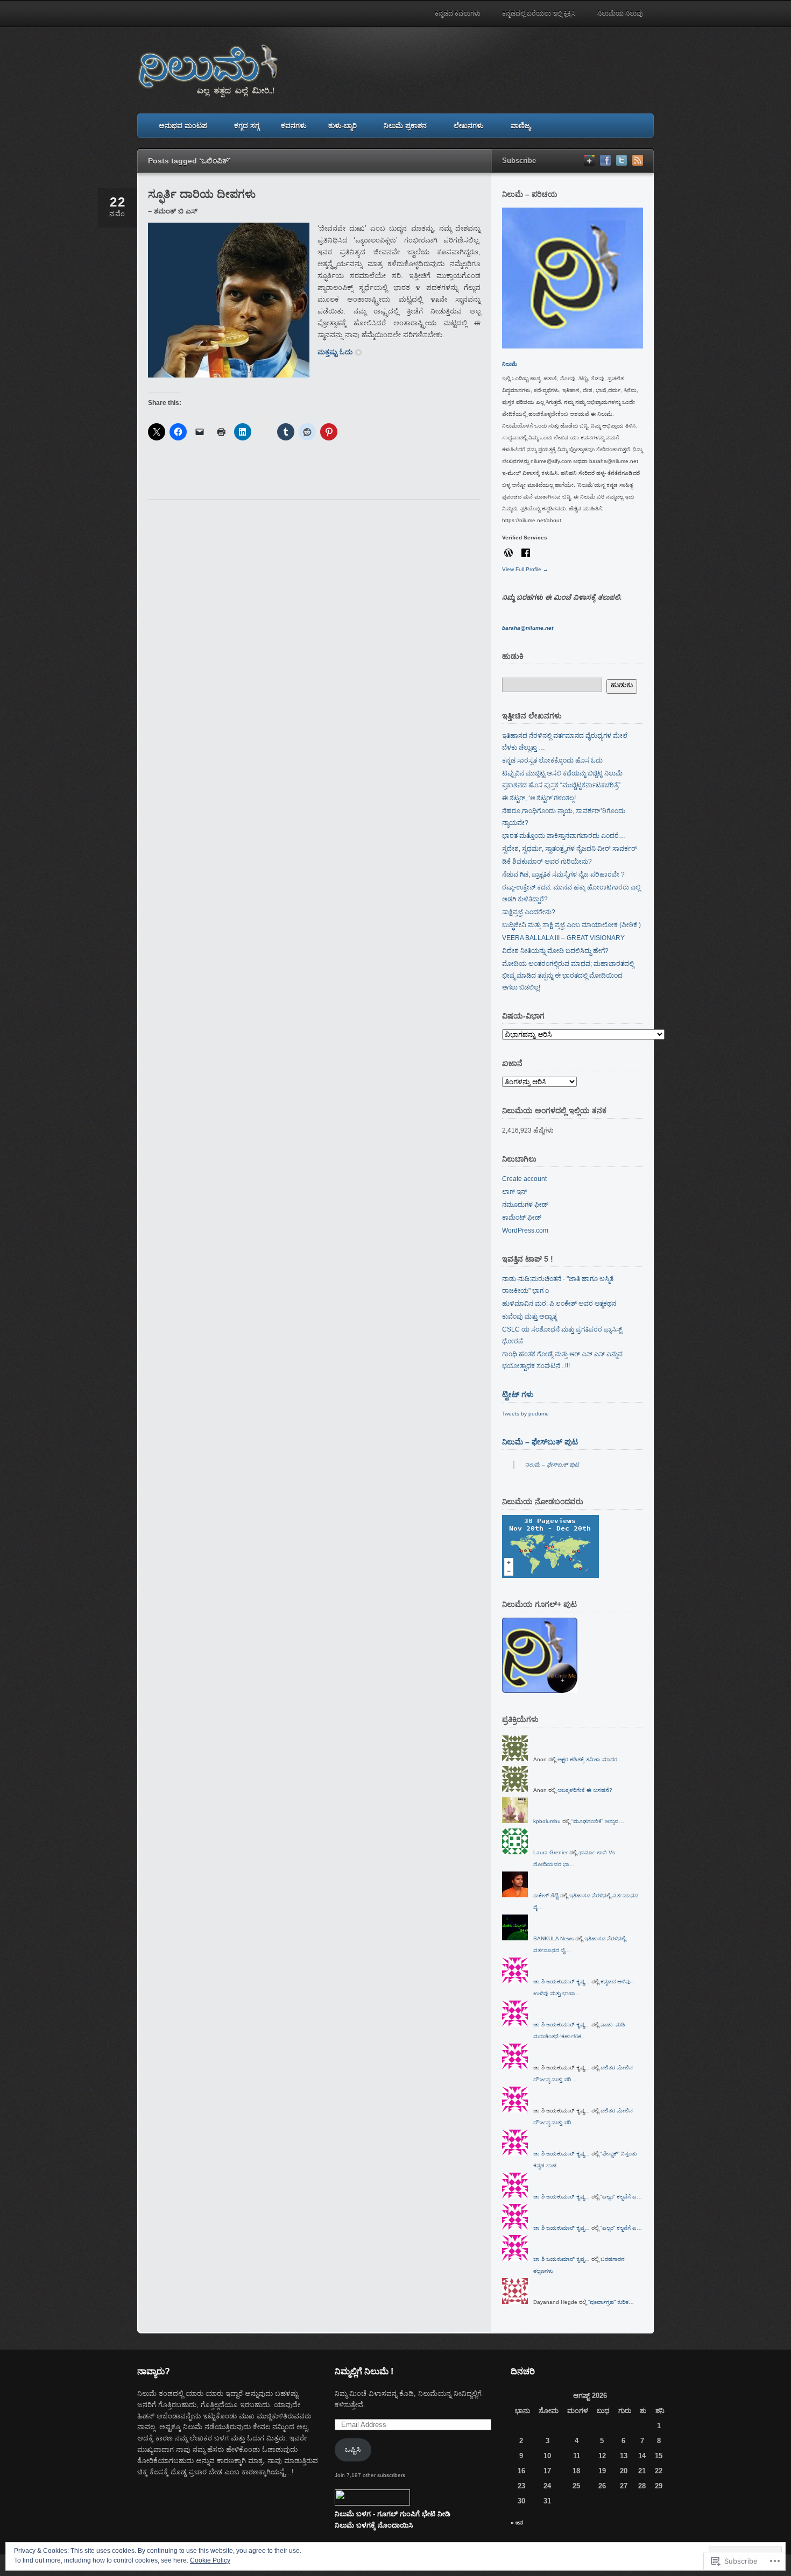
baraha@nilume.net (528, 628)
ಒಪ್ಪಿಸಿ (353, 2449)
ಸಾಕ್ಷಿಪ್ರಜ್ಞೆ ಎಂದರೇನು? (529, 912)
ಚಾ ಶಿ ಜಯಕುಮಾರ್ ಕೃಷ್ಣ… (562, 1981)
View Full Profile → (525, 569)
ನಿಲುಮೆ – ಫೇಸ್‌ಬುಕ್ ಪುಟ (540, 1442)
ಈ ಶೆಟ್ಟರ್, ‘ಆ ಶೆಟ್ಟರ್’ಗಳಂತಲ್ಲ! (539, 798)
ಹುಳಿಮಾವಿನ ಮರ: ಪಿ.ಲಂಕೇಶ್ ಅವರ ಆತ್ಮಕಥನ (559, 1304)
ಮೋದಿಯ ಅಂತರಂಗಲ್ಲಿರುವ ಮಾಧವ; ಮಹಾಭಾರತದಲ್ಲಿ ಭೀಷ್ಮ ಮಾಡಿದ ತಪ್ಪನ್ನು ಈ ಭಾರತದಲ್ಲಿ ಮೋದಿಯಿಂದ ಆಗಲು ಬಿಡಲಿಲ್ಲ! (568, 976)
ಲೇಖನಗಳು (469, 126)
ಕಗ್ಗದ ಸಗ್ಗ (247, 126)
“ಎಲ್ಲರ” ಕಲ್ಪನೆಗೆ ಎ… (621, 2197)
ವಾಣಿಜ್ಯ (521, 126)
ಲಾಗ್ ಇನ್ (514, 1192)
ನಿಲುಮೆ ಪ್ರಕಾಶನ (405, 126)
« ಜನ (517, 2522)
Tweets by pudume (525, 1414)
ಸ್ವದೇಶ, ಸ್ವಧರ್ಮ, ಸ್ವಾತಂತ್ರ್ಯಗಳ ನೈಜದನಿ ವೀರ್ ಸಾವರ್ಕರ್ (570, 849)
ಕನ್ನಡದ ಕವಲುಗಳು (458, 13)
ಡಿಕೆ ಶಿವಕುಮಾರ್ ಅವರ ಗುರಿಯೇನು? (547, 862)
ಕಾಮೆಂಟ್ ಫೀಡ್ (522, 1218)
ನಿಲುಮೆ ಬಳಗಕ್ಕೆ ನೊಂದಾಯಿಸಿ (374, 2525)
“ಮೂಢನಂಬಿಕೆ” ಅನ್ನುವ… (598, 1821)
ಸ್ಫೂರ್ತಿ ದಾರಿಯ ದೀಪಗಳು (202, 194)
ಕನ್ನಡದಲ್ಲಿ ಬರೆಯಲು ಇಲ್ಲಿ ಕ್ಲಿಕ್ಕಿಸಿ (539, 13)
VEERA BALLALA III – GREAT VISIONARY (563, 938)
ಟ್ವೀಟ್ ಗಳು (518, 1394)
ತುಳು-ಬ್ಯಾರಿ (342, 126)
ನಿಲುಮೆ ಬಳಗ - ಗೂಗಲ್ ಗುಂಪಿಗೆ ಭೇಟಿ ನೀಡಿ (393, 2514)
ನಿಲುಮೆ (510, 364)
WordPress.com (525, 1230)
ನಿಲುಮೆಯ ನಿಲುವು (620, 13)
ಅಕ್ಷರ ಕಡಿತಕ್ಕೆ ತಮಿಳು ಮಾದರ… (590, 1759)
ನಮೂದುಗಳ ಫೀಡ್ (525, 1205)
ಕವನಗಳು (294, 126)
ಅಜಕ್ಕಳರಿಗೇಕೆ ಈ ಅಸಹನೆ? (585, 1790)
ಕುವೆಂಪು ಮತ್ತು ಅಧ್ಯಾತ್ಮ (529, 1317)
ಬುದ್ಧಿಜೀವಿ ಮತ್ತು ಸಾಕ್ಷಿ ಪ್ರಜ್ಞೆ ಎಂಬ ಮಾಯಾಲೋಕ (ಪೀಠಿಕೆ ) (571, 925)
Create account (524, 1179)
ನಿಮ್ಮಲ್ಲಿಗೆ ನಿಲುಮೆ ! (364, 2371)
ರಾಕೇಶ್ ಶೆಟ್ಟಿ (546, 1895)
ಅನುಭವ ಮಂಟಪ (183, 126)
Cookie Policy (210, 2560)
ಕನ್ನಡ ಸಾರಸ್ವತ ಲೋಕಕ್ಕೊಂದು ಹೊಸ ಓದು (552, 760)
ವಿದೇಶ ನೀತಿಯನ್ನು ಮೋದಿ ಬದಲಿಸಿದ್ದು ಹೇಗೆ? (555, 951)
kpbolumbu (547, 1821)
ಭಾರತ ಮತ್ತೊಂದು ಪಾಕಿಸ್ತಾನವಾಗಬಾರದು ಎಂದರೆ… (564, 836)
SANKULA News (553, 1938)
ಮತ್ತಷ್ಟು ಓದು (335, 352)
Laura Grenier (550, 1852)
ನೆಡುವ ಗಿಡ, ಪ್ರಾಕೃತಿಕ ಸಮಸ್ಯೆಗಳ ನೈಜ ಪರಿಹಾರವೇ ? (563, 874)
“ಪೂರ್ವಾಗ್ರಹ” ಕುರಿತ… (611, 2302)
